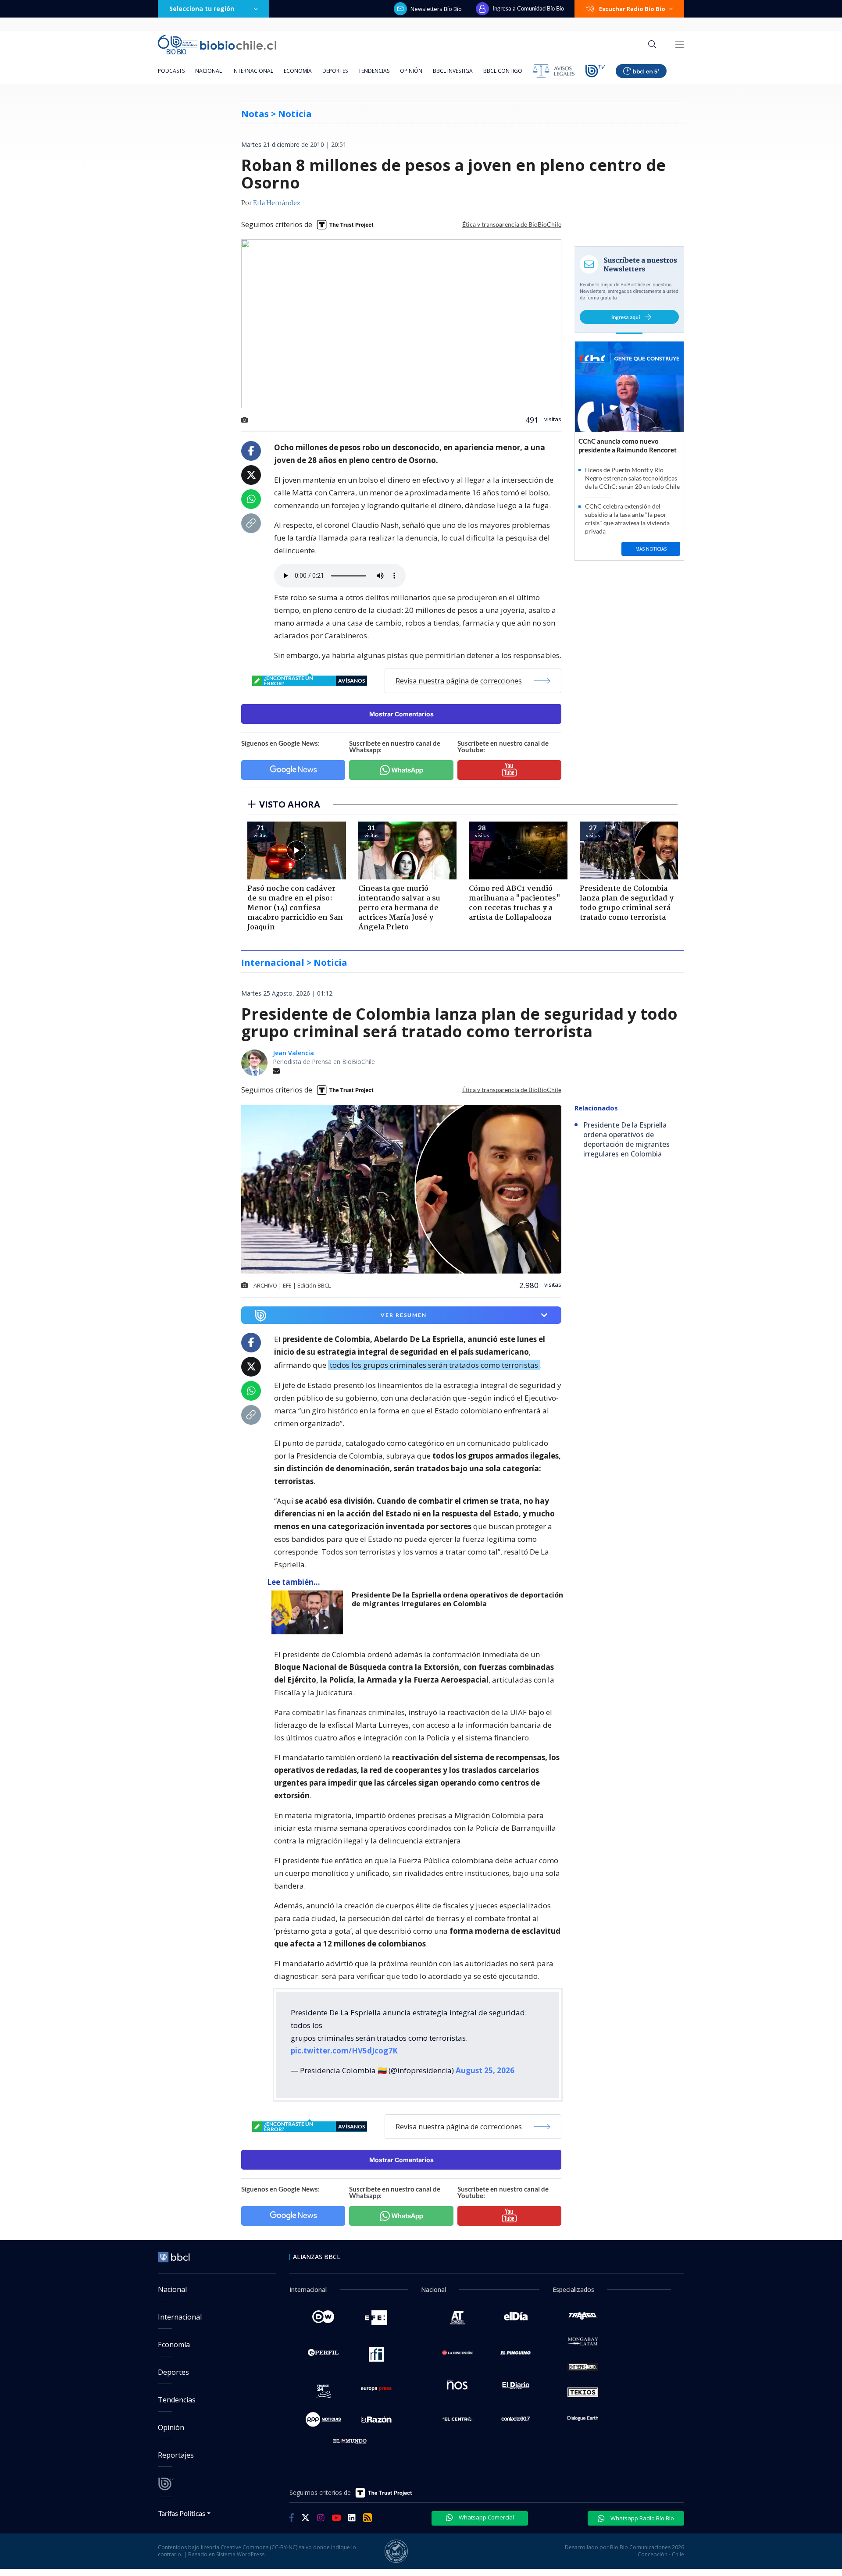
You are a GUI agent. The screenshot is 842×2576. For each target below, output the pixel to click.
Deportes (335, 71)
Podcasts (171, 71)
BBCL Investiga (453, 71)
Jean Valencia (293, 1053)
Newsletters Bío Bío (436, 9)
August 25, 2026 (485, 2070)
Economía (298, 71)
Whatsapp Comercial (486, 2517)
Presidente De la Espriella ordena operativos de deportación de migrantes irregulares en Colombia (457, 1599)
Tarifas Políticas (182, 2513)
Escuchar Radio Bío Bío (632, 9)
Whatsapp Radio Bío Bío (642, 2518)
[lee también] (309, 1612)
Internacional (253, 71)
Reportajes (176, 2455)
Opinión (411, 71)
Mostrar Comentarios (401, 714)
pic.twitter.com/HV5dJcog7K (344, 2051)
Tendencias (374, 71)
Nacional (209, 71)
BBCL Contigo (503, 71)
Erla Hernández (277, 203)
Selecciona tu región (202, 9)
